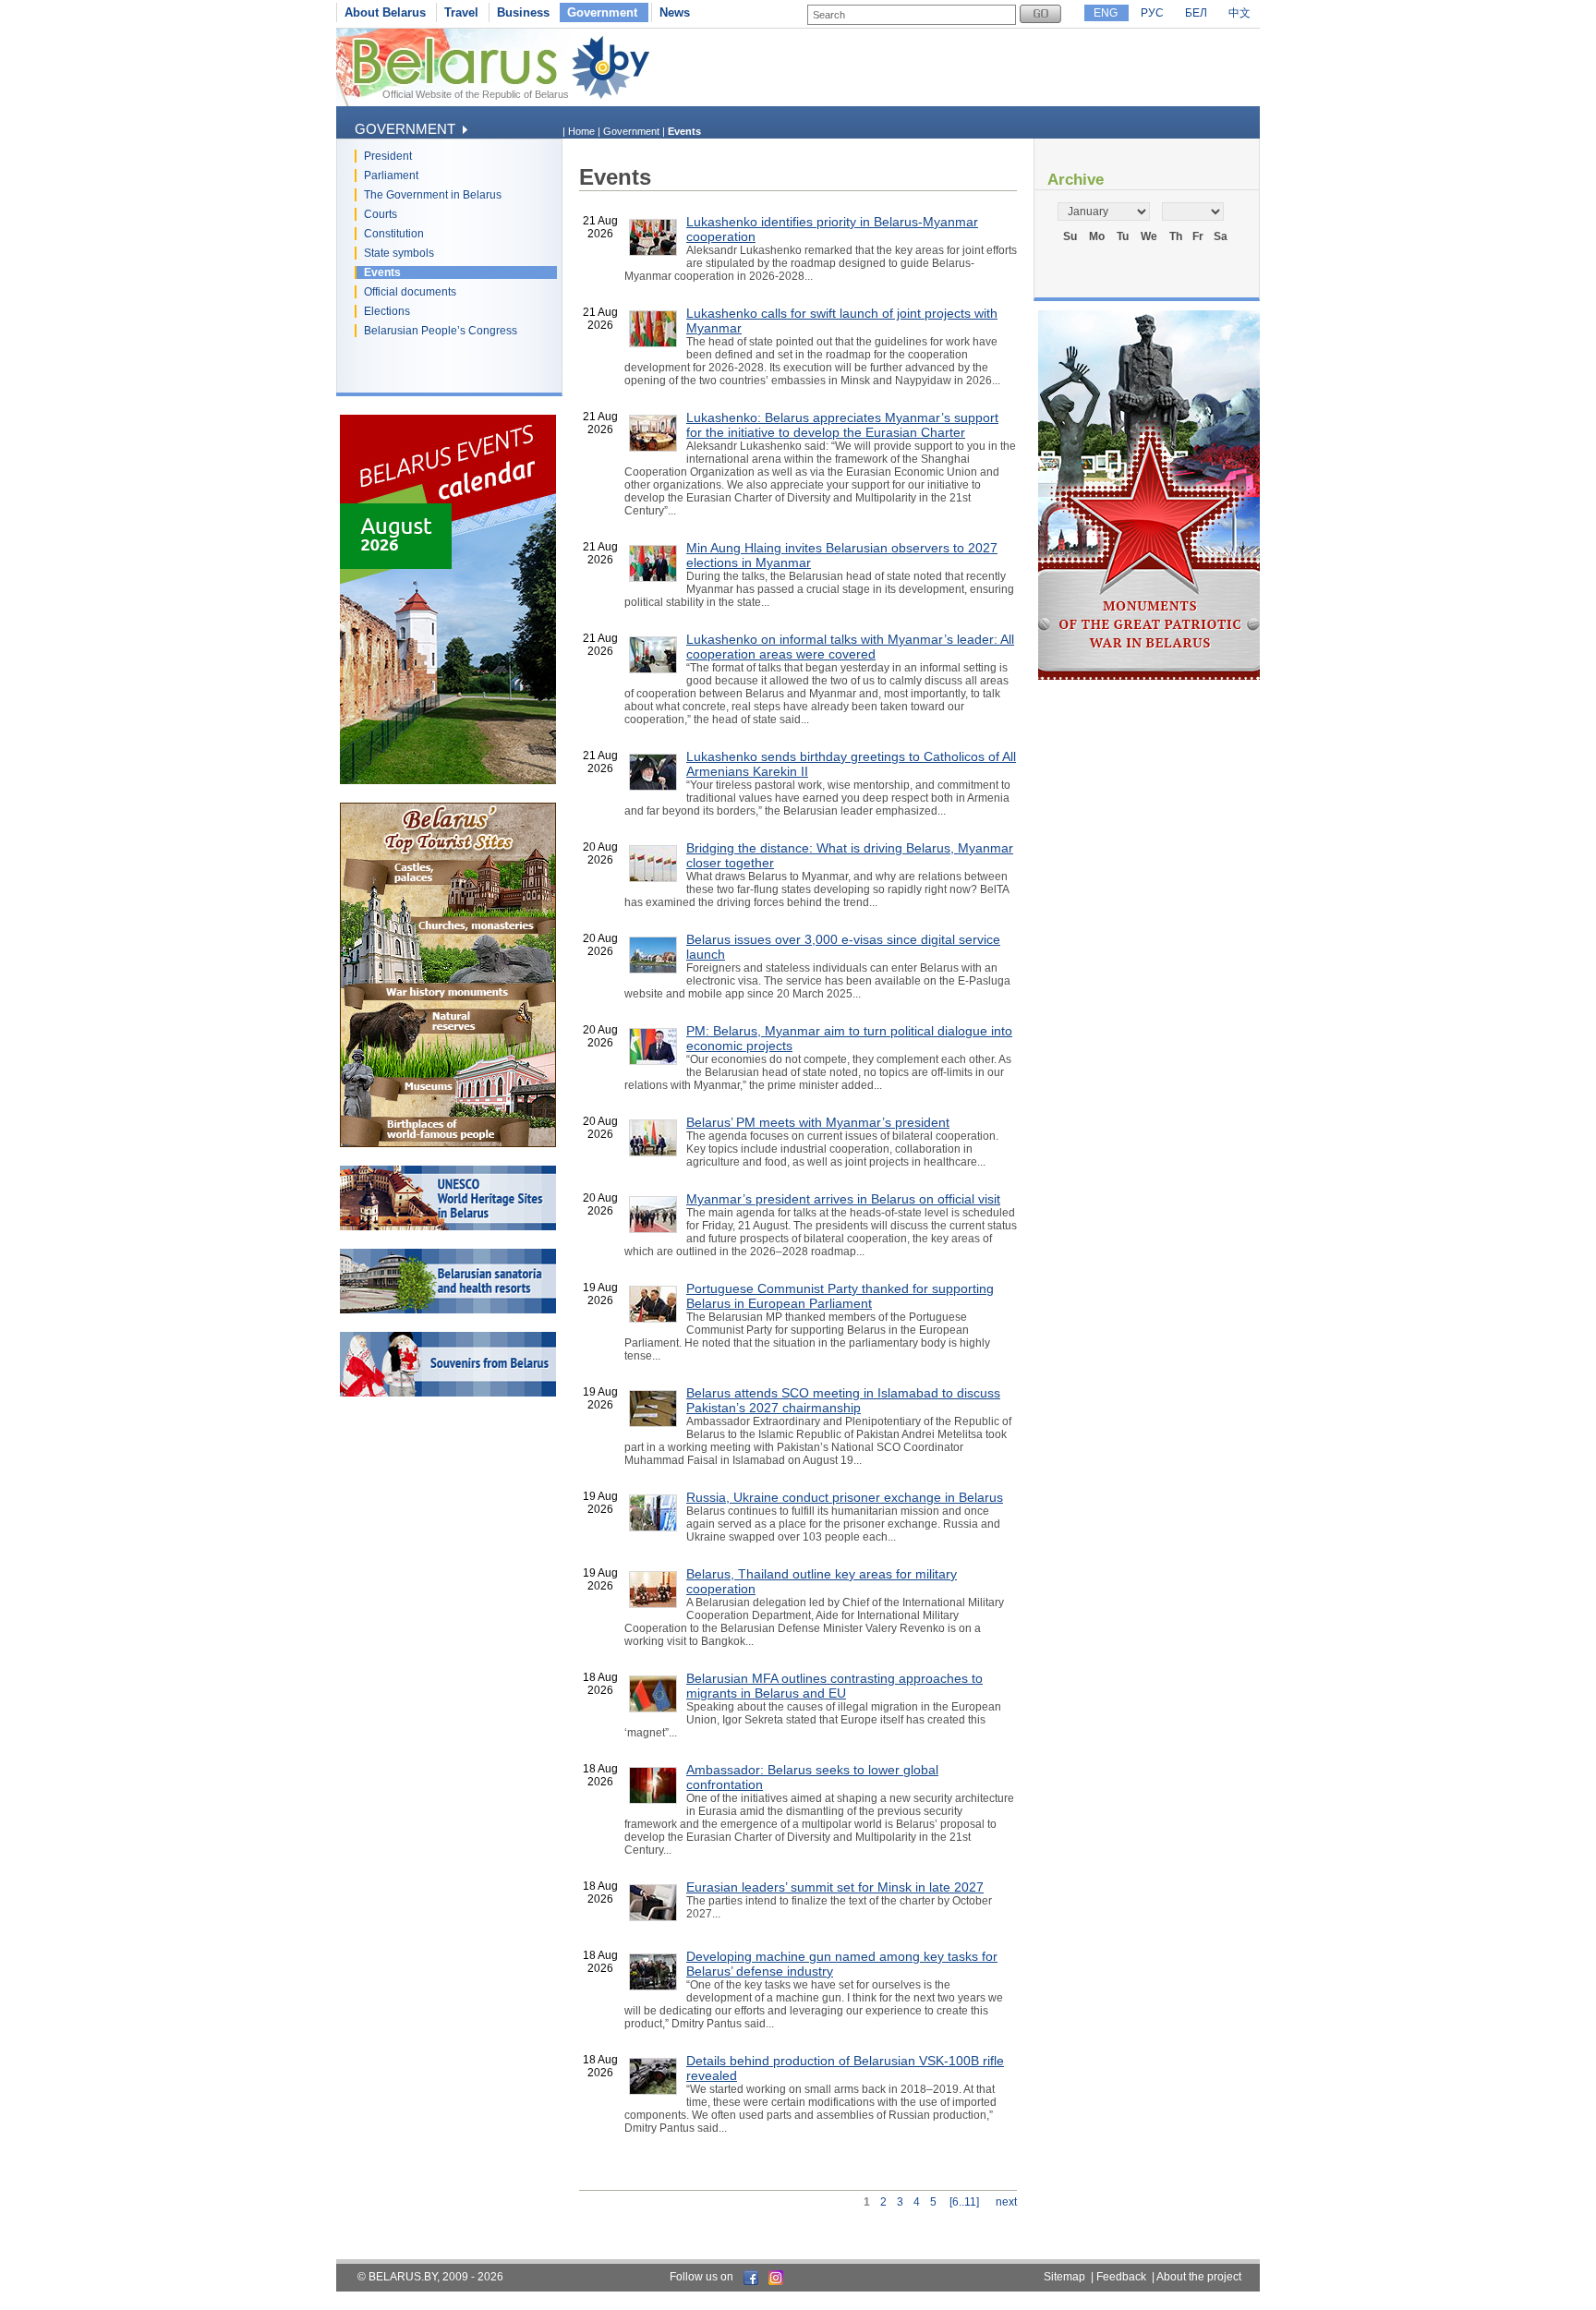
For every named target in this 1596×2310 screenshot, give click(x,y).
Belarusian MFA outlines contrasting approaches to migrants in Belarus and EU (834, 1686)
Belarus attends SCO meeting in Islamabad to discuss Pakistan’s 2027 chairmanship (843, 1400)
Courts (381, 214)
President (388, 156)
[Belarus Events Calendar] (448, 780)
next (1006, 2202)
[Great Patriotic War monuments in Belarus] (1149, 676)
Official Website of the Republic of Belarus (476, 94)
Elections (387, 311)
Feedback (1121, 2277)
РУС (1152, 13)
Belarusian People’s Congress (441, 331)
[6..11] (964, 2202)
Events (382, 272)
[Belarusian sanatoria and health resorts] (448, 1310)
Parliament (391, 175)
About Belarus (385, 12)
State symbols (399, 253)
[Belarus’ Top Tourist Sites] (448, 1143)
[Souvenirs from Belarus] (448, 1393)
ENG (1106, 13)
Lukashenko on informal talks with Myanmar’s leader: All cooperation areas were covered (850, 647)
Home (581, 131)
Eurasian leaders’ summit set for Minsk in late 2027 (835, 1887)
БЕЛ (1196, 13)
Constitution (394, 234)
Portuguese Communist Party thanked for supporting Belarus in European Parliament (840, 1296)
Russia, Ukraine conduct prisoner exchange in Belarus (845, 1497)
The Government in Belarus (433, 195)
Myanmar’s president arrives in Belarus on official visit (843, 1199)
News (675, 12)
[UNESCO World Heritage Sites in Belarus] (448, 1227)
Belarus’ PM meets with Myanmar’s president (818, 1122)
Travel (461, 12)
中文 (1239, 13)
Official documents (410, 292)
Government (602, 12)
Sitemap (1064, 2277)
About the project (1199, 2277)
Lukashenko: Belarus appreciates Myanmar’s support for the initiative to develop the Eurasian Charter (842, 425)
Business (523, 12)
